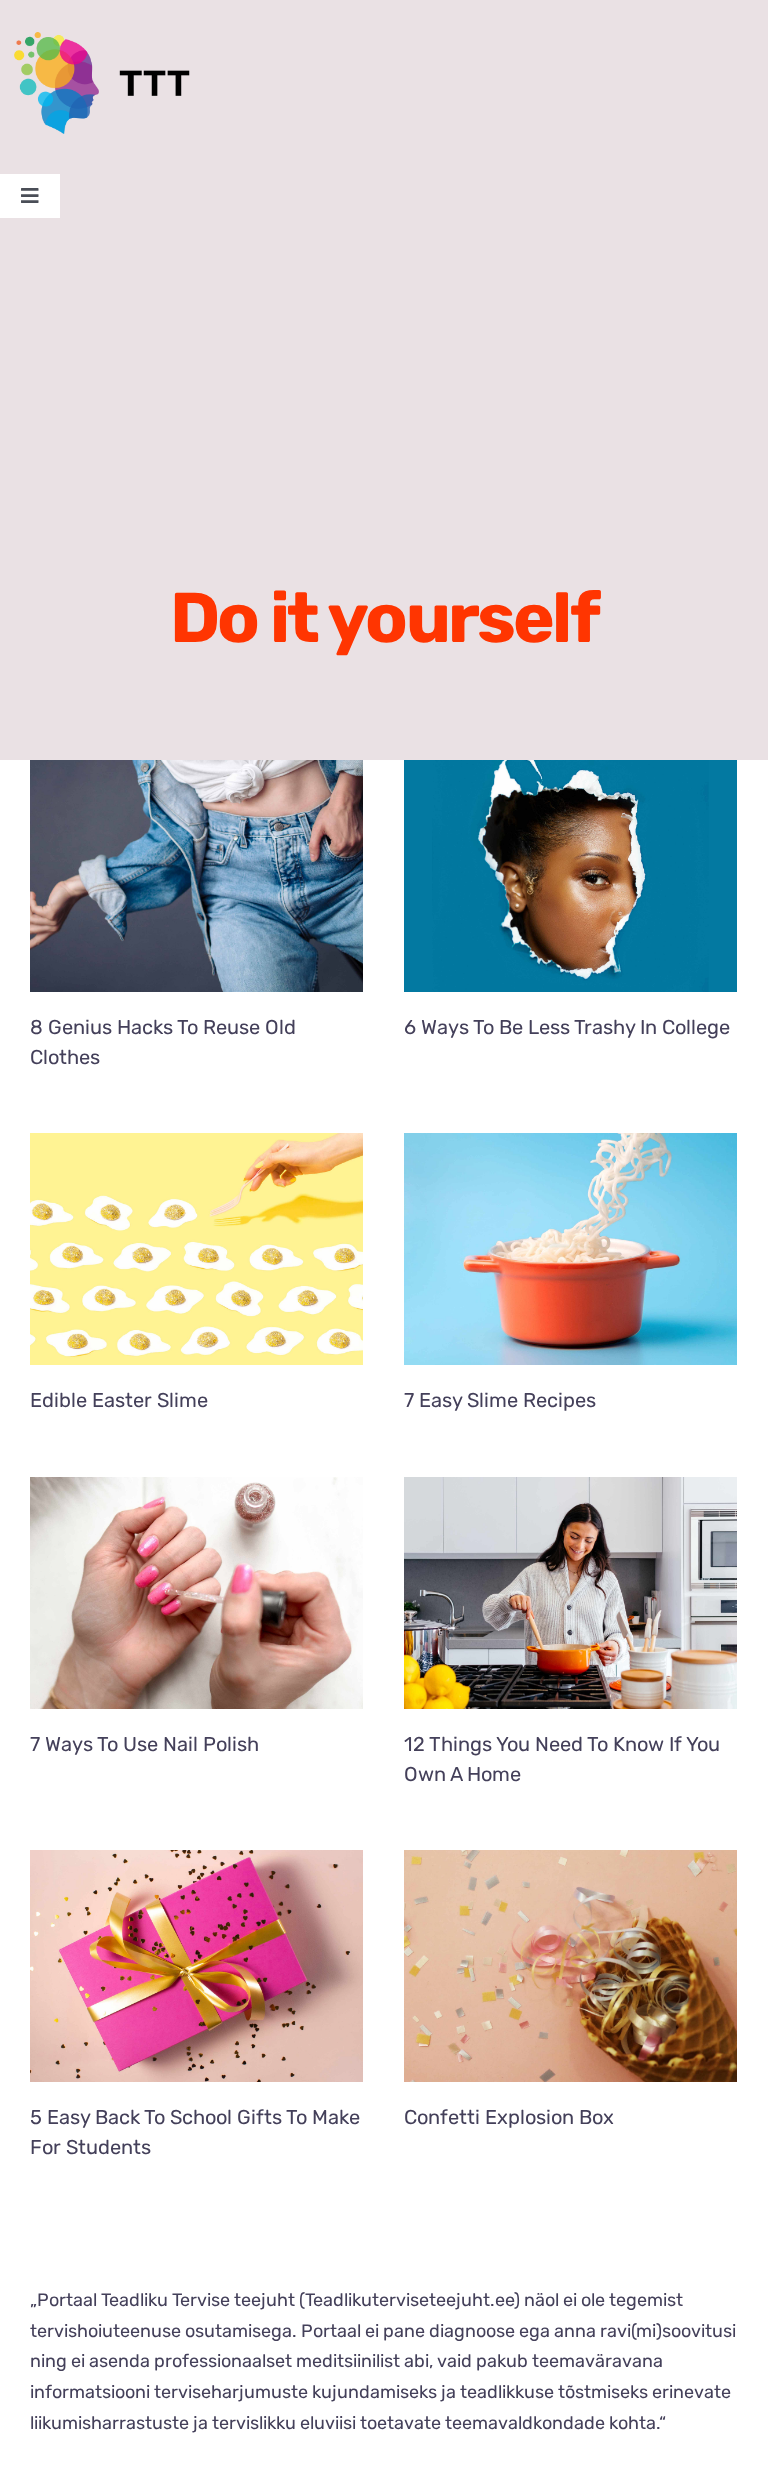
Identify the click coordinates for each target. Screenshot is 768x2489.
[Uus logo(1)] (114, 41)
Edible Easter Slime (119, 1400)
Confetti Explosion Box (509, 2117)
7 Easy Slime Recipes (500, 1400)
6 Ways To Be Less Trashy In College (567, 1027)
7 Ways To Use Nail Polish (144, 1744)
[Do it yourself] (196, 876)
